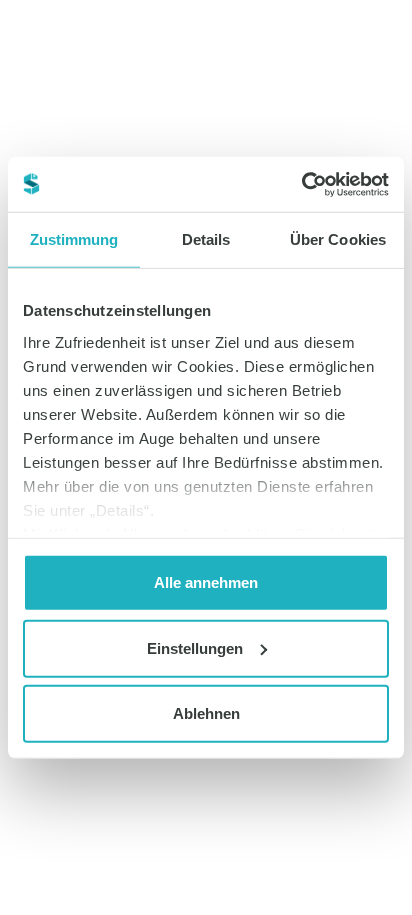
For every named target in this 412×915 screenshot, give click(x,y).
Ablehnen (206, 713)
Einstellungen (195, 647)
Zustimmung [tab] (74, 239)
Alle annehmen (206, 582)
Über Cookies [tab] (338, 239)
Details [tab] (206, 239)
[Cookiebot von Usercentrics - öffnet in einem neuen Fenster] (301, 184)
